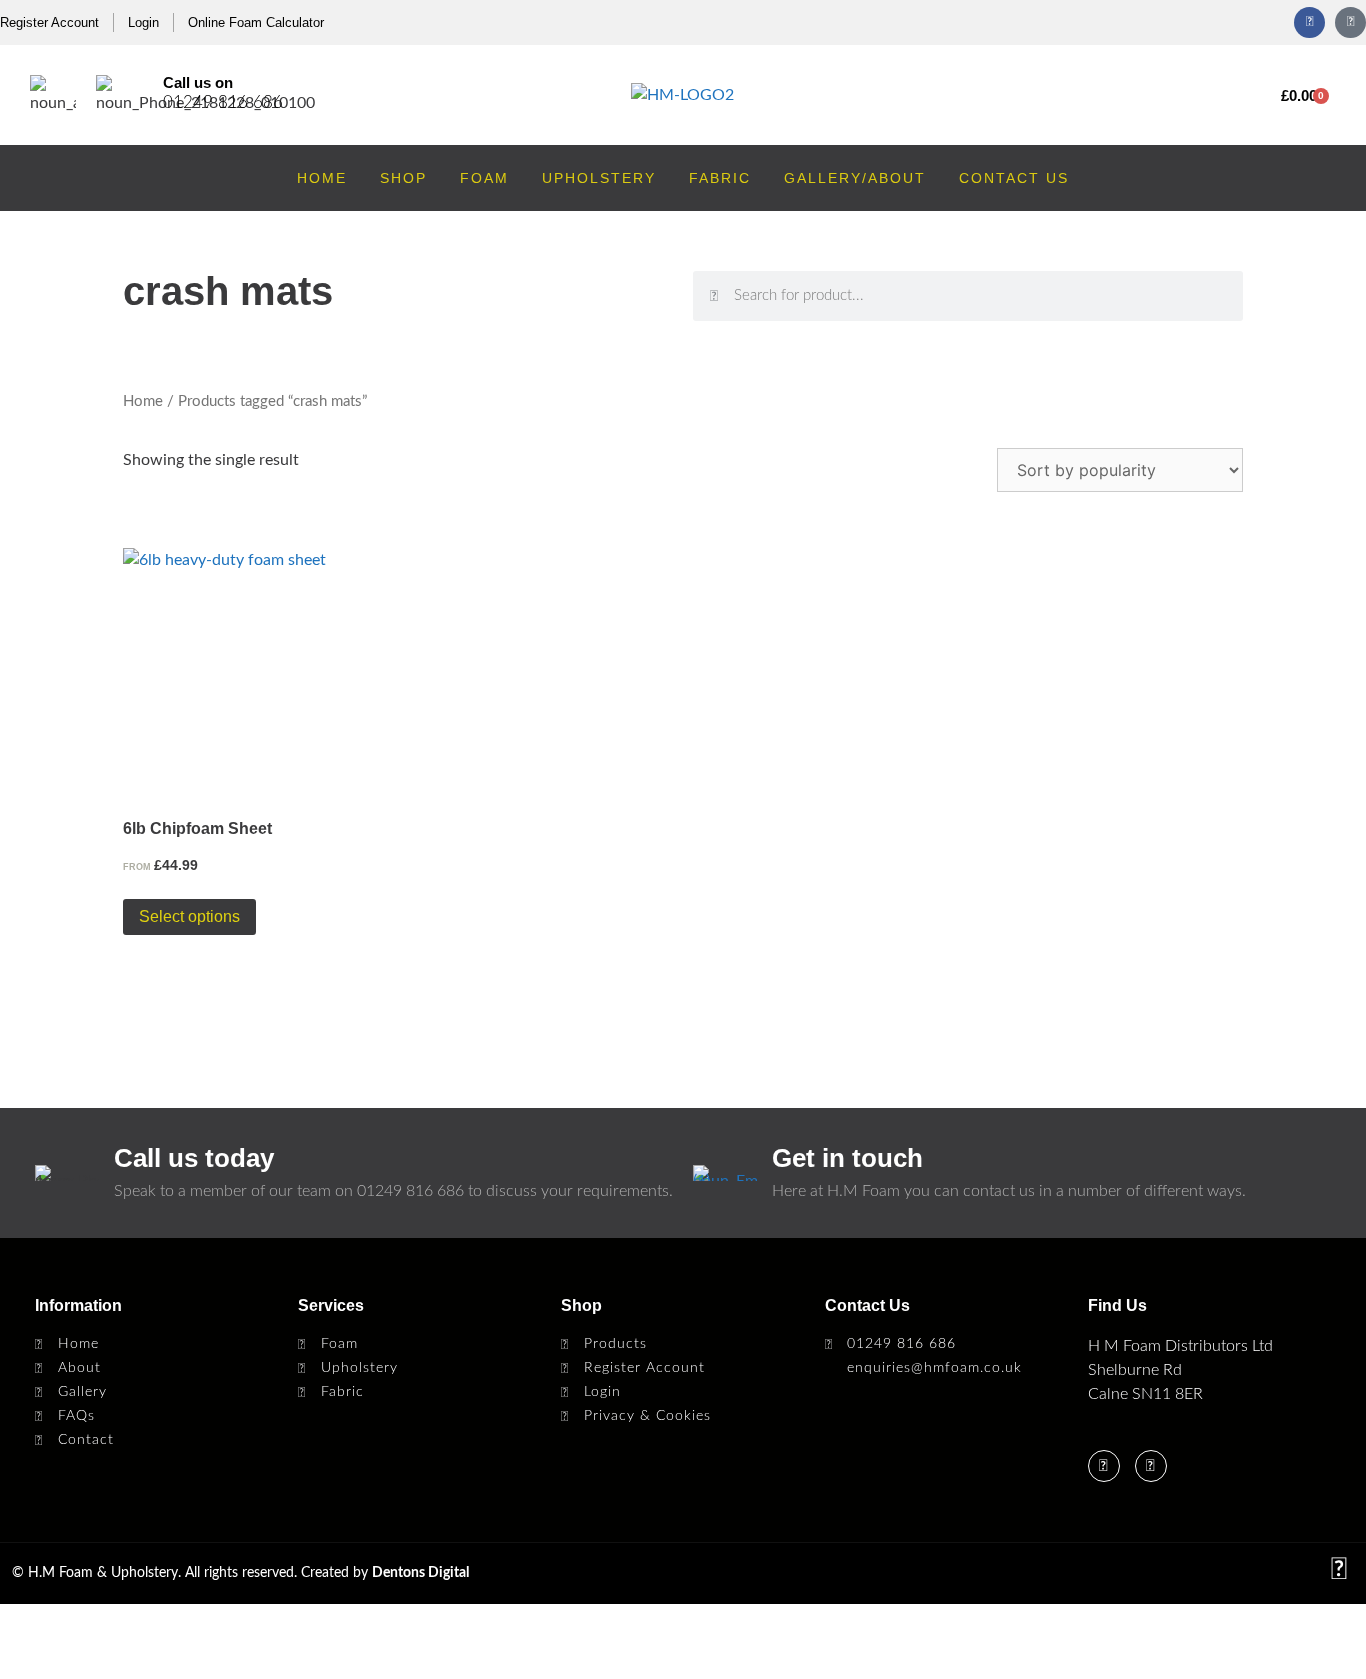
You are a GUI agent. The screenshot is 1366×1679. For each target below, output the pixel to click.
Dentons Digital (420, 1573)
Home (322, 178)
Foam (484, 178)
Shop (403, 178)
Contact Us (1014, 178)
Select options (189, 916)
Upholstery (599, 178)
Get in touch (847, 1158)
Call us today (194, 1158)
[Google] (1350, 22)
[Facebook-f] (1309, 22)
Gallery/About (855, 178)
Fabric (720, 178)
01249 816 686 (223, 102)
